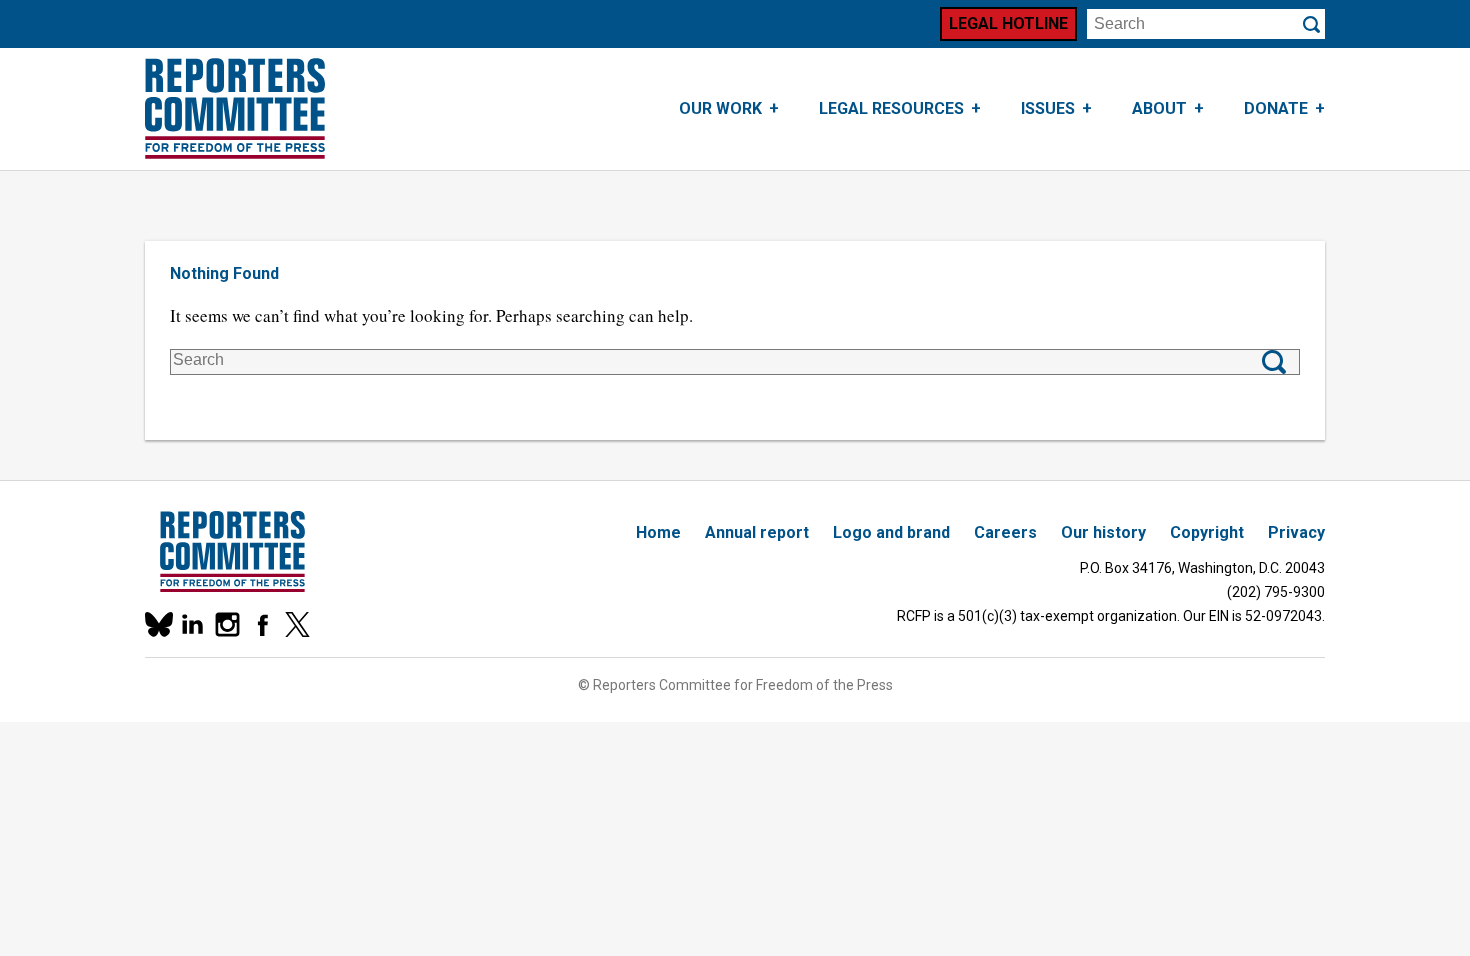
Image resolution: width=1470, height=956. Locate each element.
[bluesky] (157, 624)
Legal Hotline (1008, 23)
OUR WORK (720, 108)
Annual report (757, 532)
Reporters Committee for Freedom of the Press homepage (235, 109)
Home (658, 532)
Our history (1103, 532)
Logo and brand (891, 532)
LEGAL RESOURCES (891, 108)
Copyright (1207, 532)
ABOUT (1159, 108)
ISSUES (1048, 108)
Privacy (1296, 532)
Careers (1005, 532)
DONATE (1276, 108)
